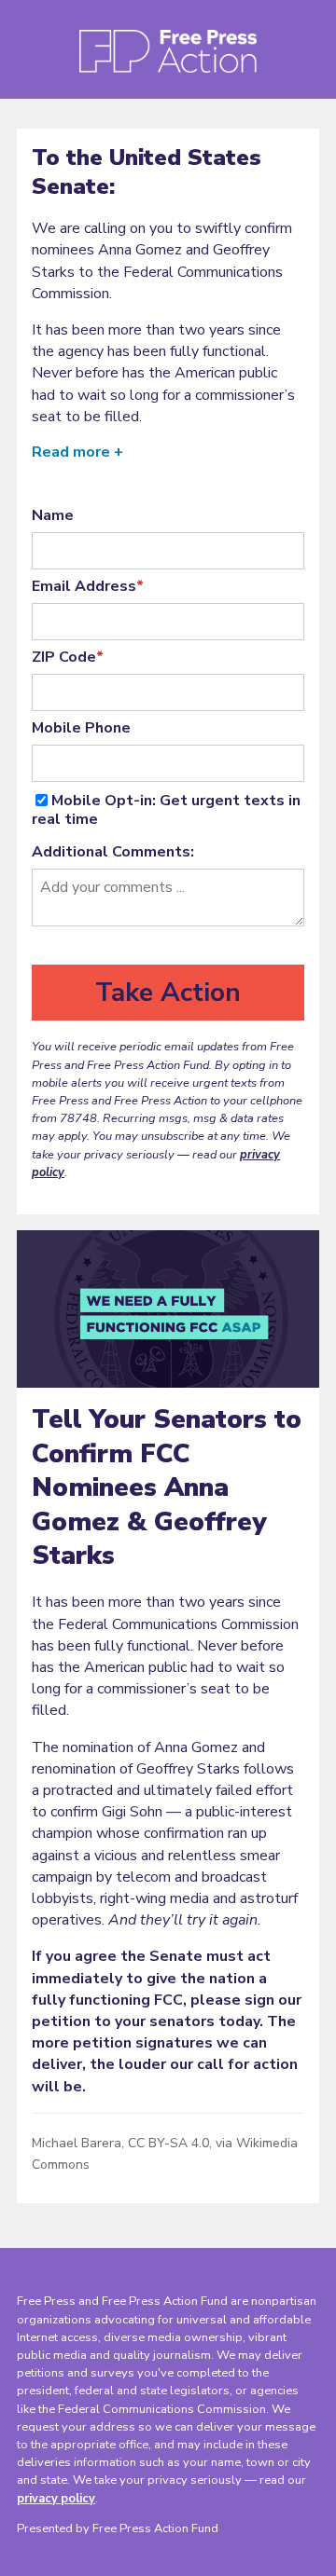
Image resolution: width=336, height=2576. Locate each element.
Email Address (88, 586)
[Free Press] (168, 57)
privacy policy (56, 2499)
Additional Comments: (113, 852)
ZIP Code (68, 657)
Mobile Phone (81, 728)
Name (53, 515)
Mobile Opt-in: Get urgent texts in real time (166, 810)
